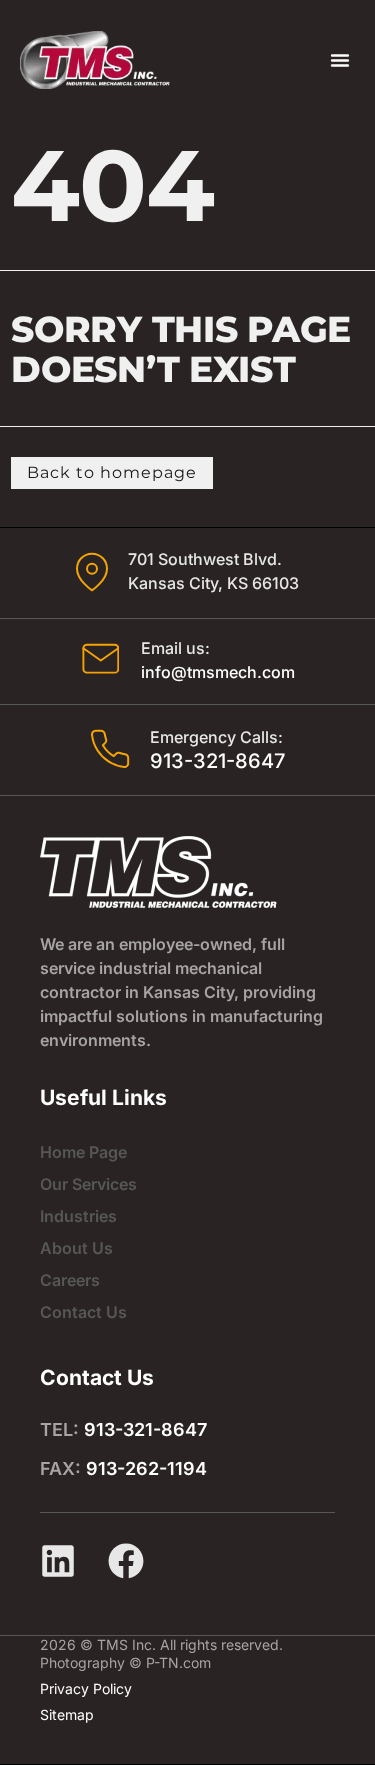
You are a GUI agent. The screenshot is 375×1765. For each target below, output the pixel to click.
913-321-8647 (217, 761)
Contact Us (83, 1312)
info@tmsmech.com (218, 672)
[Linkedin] (58, 1561)
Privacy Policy (86, 1688)
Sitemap (67, 1714)
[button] (340, 60)
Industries (78, 1216)
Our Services (88, 1184)
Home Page (83, 1152)
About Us (76, 1248)
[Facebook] (126, 1561)
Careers (70, 1280)
